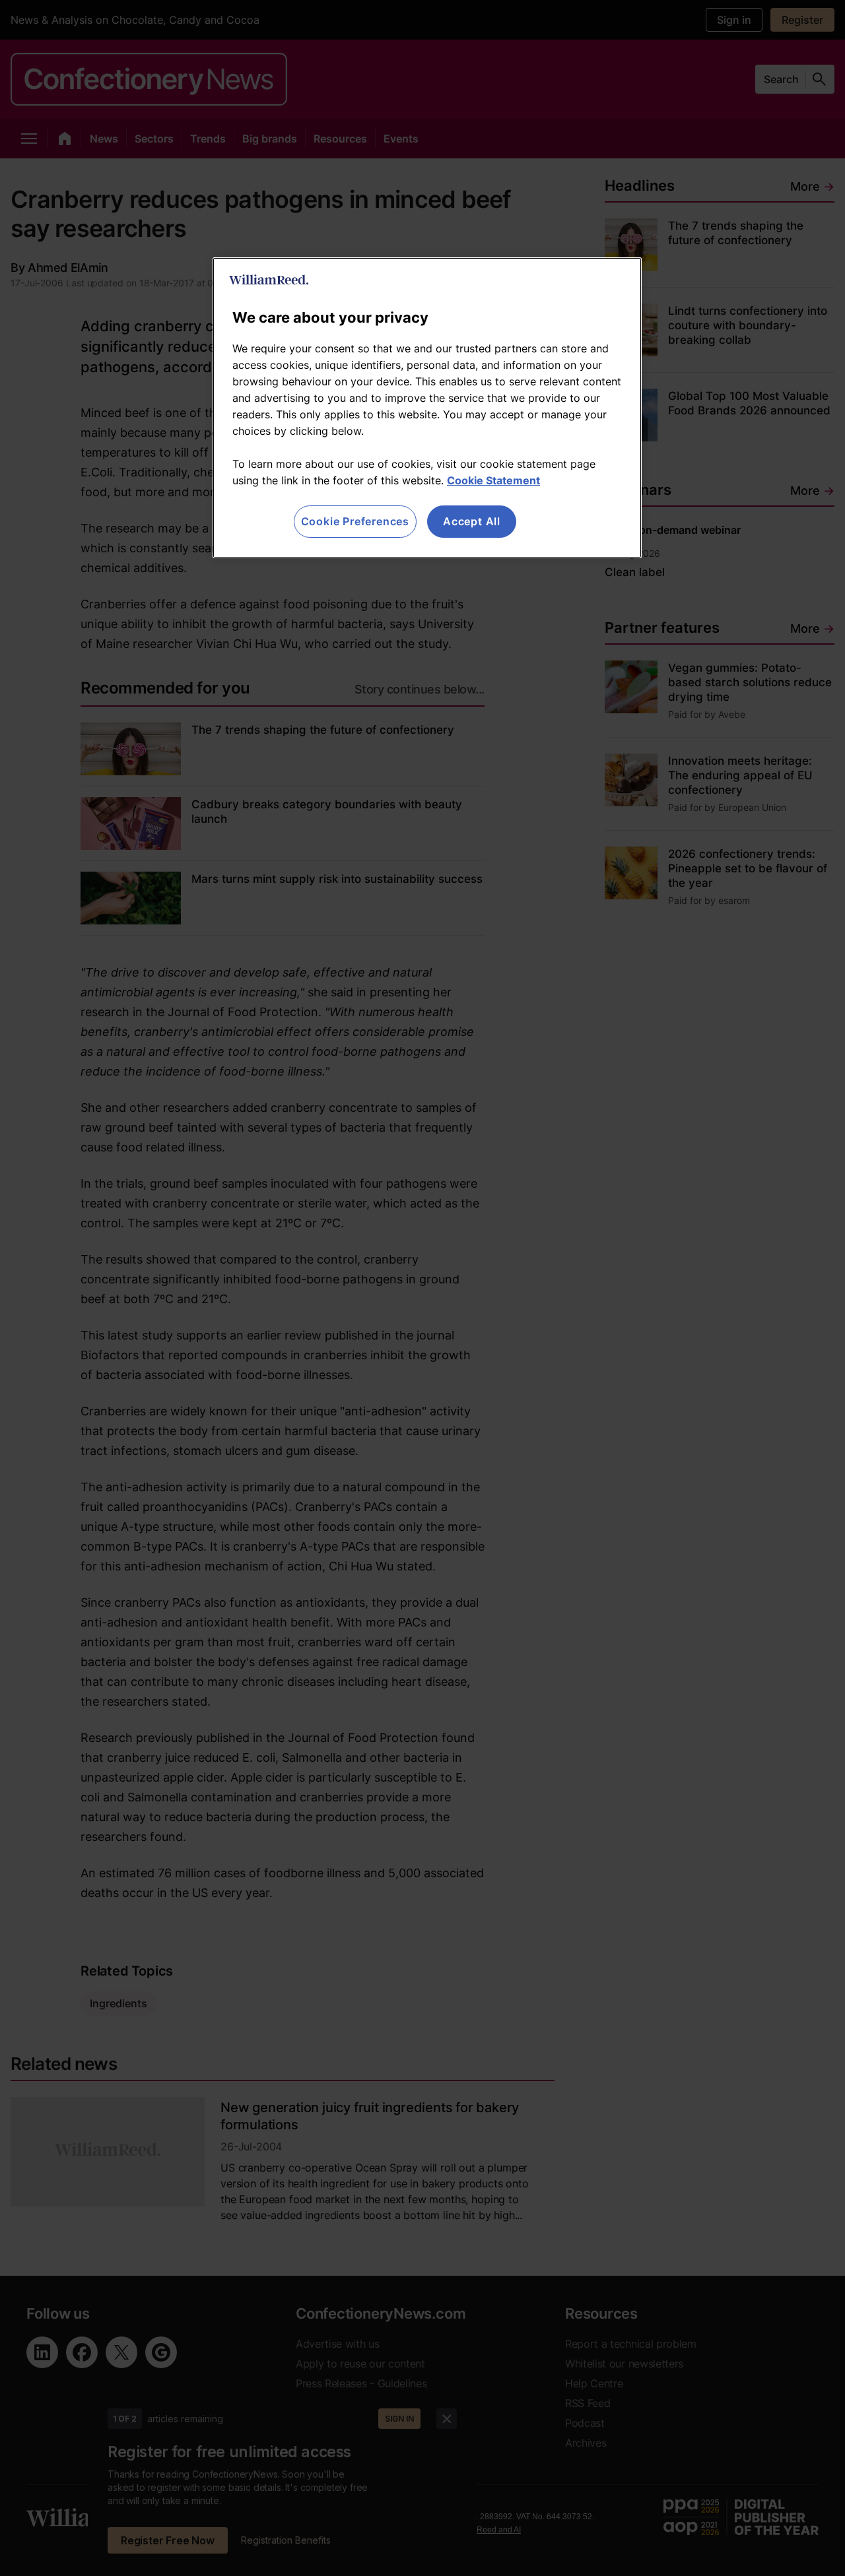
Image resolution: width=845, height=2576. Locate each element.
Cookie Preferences (355, 521)
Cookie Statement (493, 480)
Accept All (472, 521)
